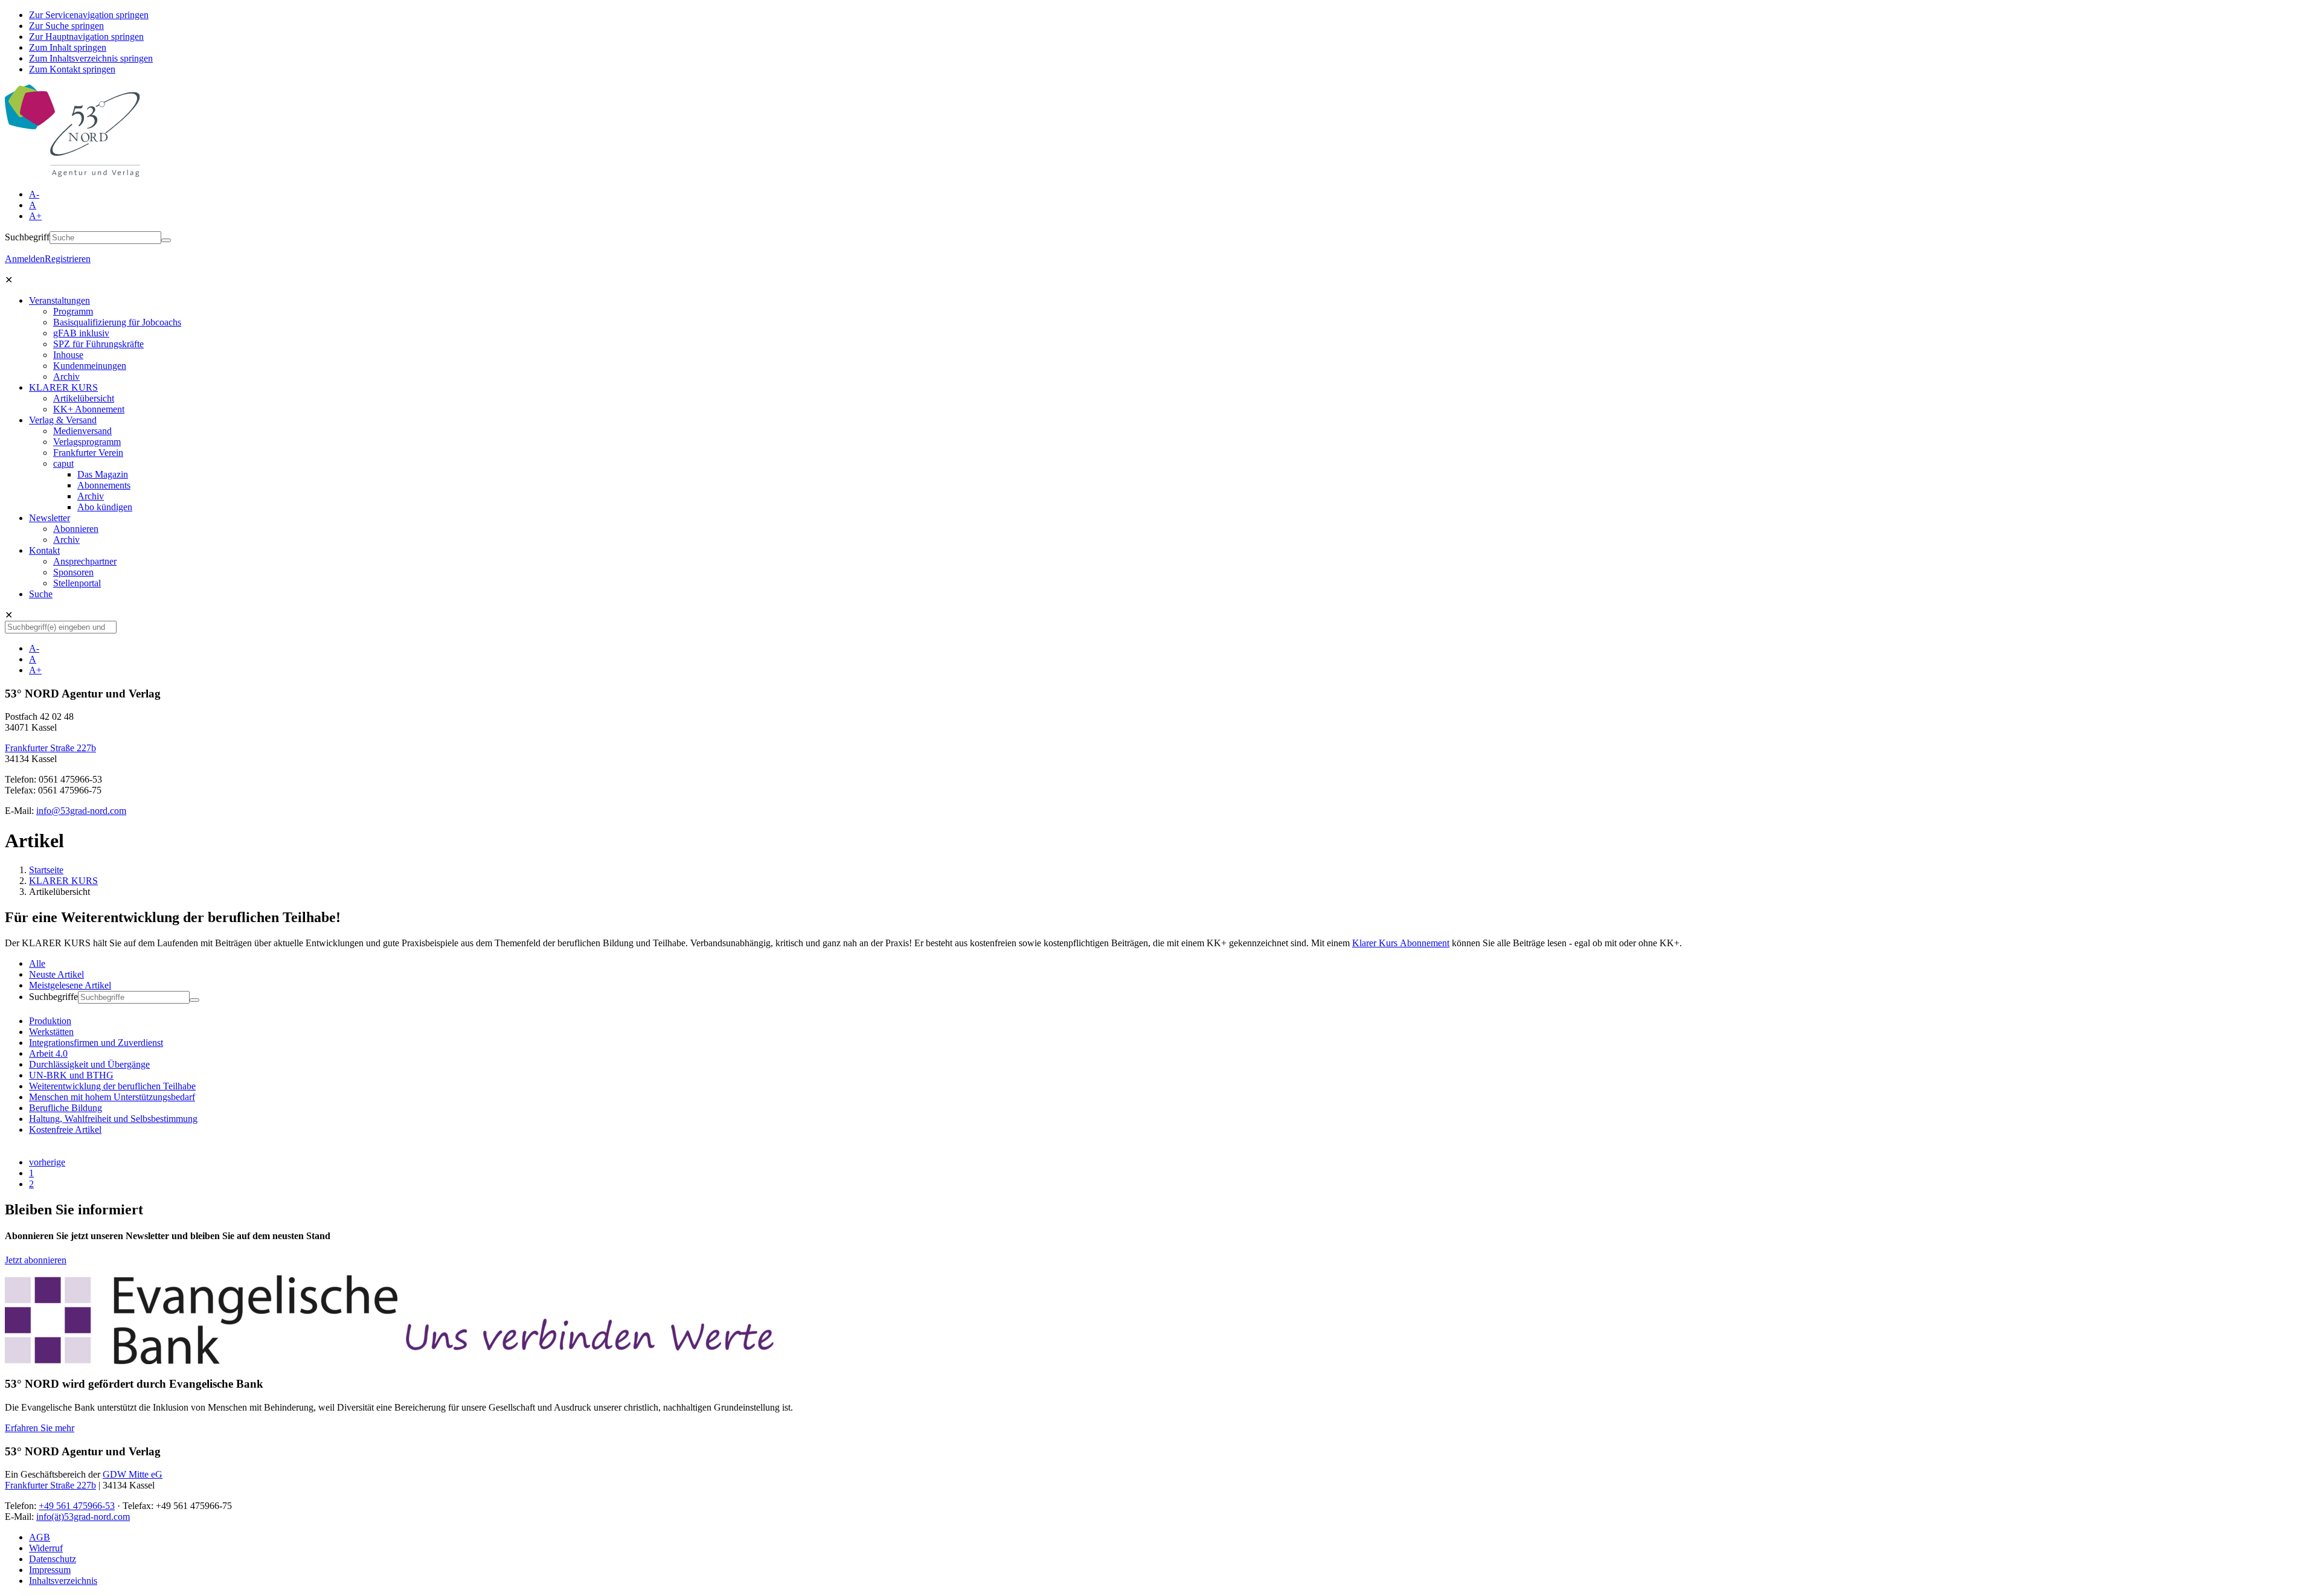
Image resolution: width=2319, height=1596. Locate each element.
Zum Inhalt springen (68, 47)
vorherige (47, 1162)
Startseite (46, 870)
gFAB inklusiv (81, 333)
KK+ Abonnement (89, 409)
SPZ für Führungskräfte (98, 344)
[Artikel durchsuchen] (194, 1000)
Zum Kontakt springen (72, 69)
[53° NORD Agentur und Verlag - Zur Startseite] (72, 174)
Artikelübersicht (84, 398)
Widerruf (46, 1548)
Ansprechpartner (85, 561)
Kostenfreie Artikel (65, 1130)
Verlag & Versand (63, 420)
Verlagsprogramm (87, 442)
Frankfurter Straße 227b (50, 748)
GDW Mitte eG (133, 1474)
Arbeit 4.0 (48, 1053)
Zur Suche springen (66, 26)
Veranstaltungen (59, 300)
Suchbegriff (27, 237)
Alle (37, 963)
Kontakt (44, 550)
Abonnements (104, 485)
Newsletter (50, 518)
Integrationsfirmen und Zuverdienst (96, 1043)
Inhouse (68, 355)
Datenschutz (53, 1559)
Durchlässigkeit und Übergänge (89, 1064)
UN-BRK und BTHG (71, 1075)
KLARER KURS (63, 387)
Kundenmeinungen (90, 366)
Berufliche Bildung (66, 1108)
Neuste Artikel (56, 974)
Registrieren (68, 259)
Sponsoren (73, 572)
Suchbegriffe (53, 997)
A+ (35, 216)
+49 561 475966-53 (77, 1506)
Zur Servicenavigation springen (89, 15)
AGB (40, 1537)
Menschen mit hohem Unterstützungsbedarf (112, 1097)
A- (34, 194)
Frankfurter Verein (88, 453)
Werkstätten (51, 1032)
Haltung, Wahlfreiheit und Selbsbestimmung (113, 1119)
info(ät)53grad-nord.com (83, 1517)
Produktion (50, 1021)
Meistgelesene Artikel (70, 985)
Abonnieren (76, 529)
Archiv (66, 377)
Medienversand (82, 431)
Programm (73, 311)
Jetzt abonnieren (36, 1260)
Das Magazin (103, 474)
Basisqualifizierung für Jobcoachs (117, 322)
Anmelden (25, 259)
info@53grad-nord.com (81, 811)
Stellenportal (77, 583)
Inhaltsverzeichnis (63, 1581)
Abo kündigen (105, 507)
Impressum (50, 1570)
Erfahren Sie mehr (40, 1428)
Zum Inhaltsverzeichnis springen (91, 58)
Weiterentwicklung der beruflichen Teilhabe (112, 1086)
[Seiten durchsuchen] (166, 240)
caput (63, 463)
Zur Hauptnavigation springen (86, 37)
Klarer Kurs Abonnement (1401, 943)
